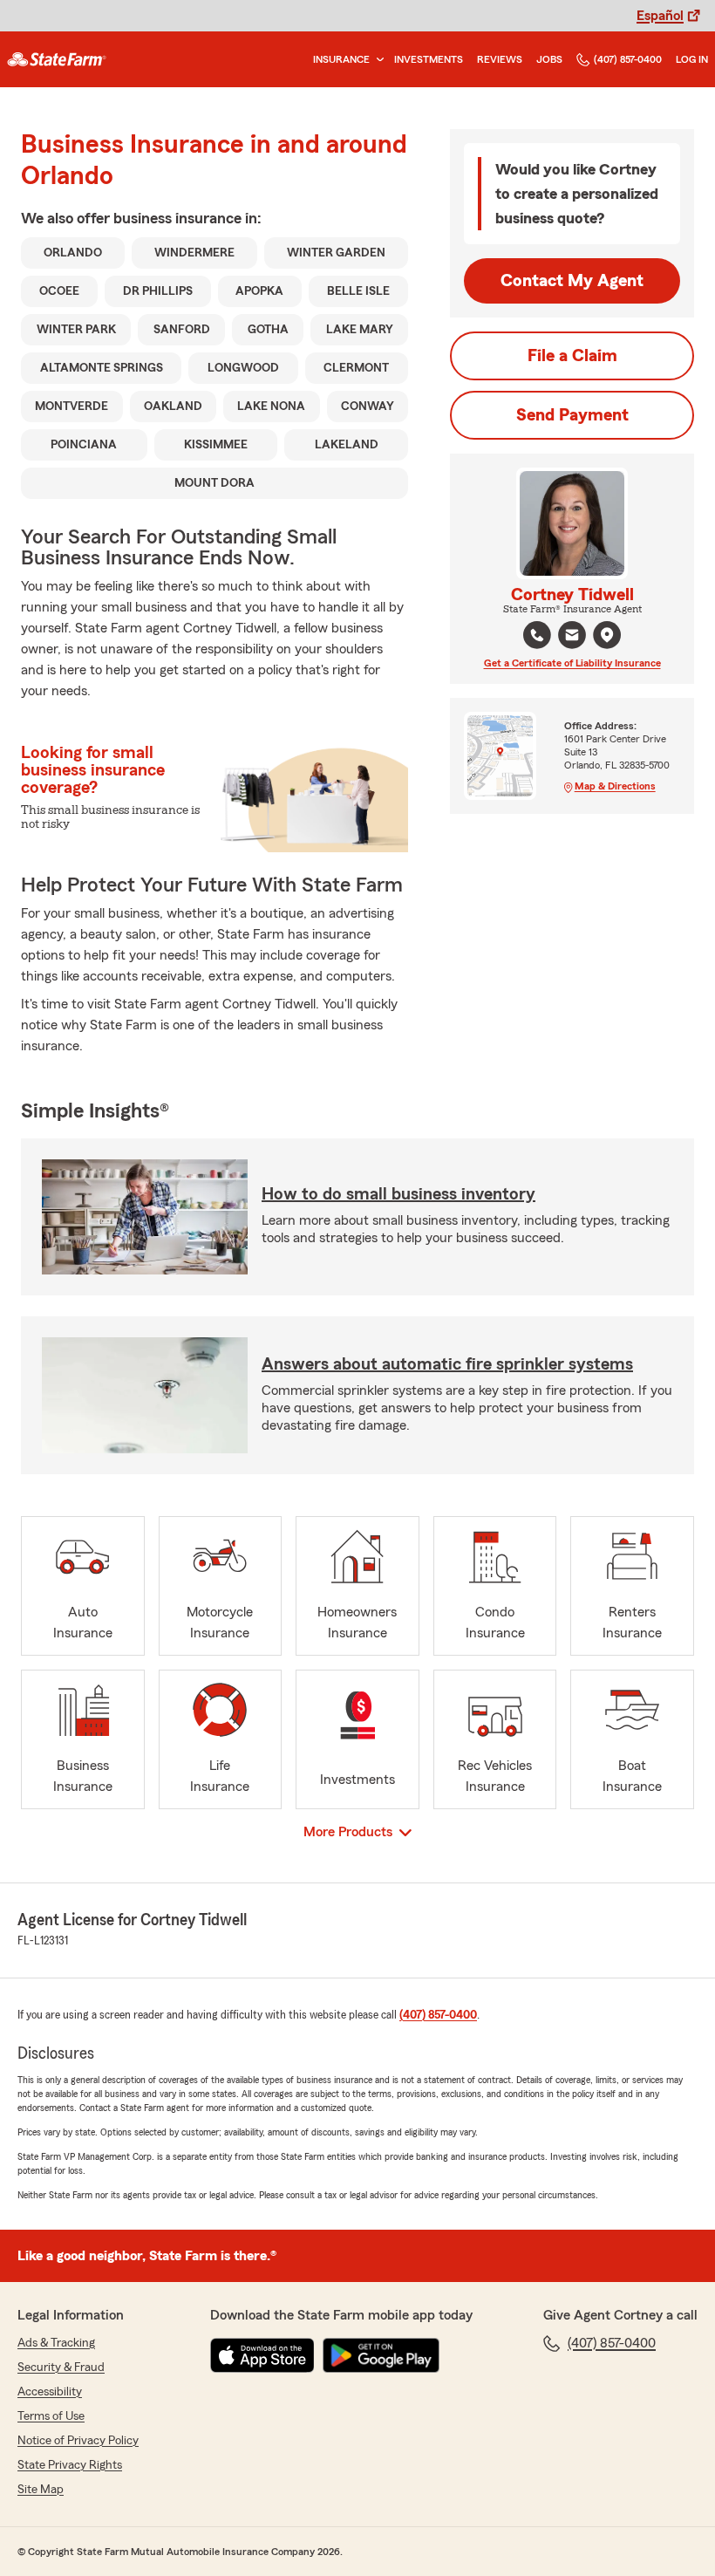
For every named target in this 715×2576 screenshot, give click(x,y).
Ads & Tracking (56, 2343)
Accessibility (50, 2392)
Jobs (549, 59)
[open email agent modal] (572, 637)
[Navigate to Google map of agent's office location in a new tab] (607, 635)
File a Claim (572, 356)
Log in (692, 59)
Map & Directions (615, 786)
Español (660, 16)
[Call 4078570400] (537, 635)
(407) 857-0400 (628, 59)
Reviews (500, 59)
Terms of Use (51, 2416)
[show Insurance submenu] (377, 60)
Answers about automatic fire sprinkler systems (447, 1364)
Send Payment (572, 415)
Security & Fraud (61, 2368)
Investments (429, 59)
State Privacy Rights (70, 2465)
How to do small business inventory (398, 1194)
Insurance (341, 59)
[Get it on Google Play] (381, 2355)
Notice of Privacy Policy (78, 2441)
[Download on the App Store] (262, 2355)
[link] (57, 59)
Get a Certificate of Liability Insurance (572, 663)
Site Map (41, 2490)
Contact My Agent (572, 281)
